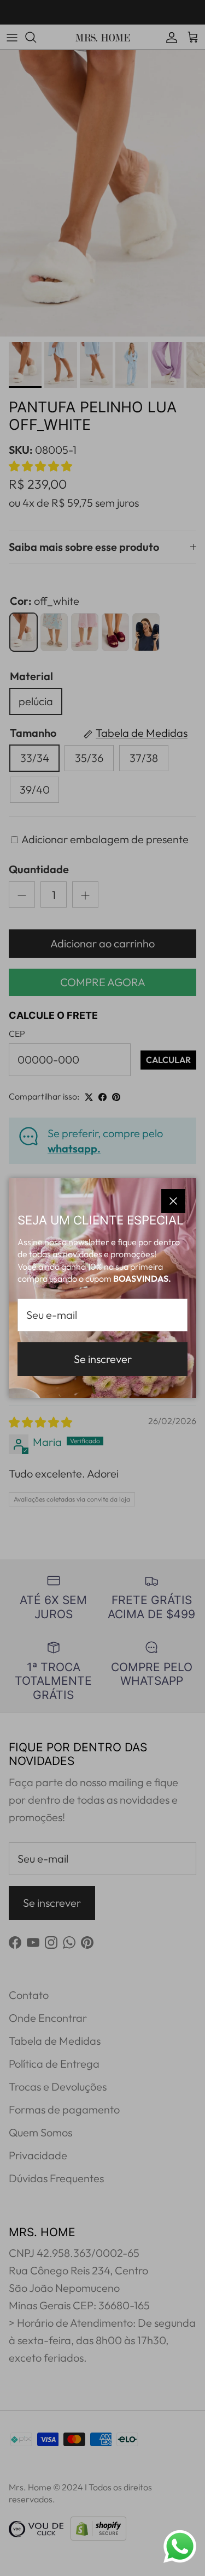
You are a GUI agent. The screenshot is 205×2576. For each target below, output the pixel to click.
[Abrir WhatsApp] (180, 2547)
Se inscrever (103, 1359)
